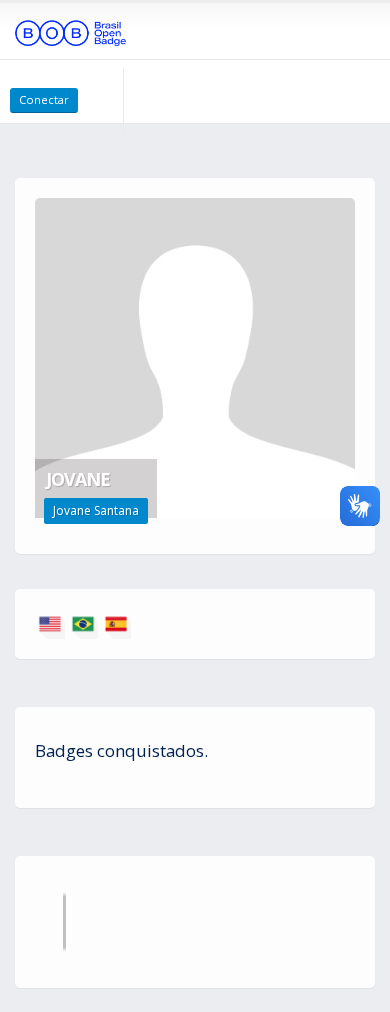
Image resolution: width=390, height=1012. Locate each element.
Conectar (44, 99)
